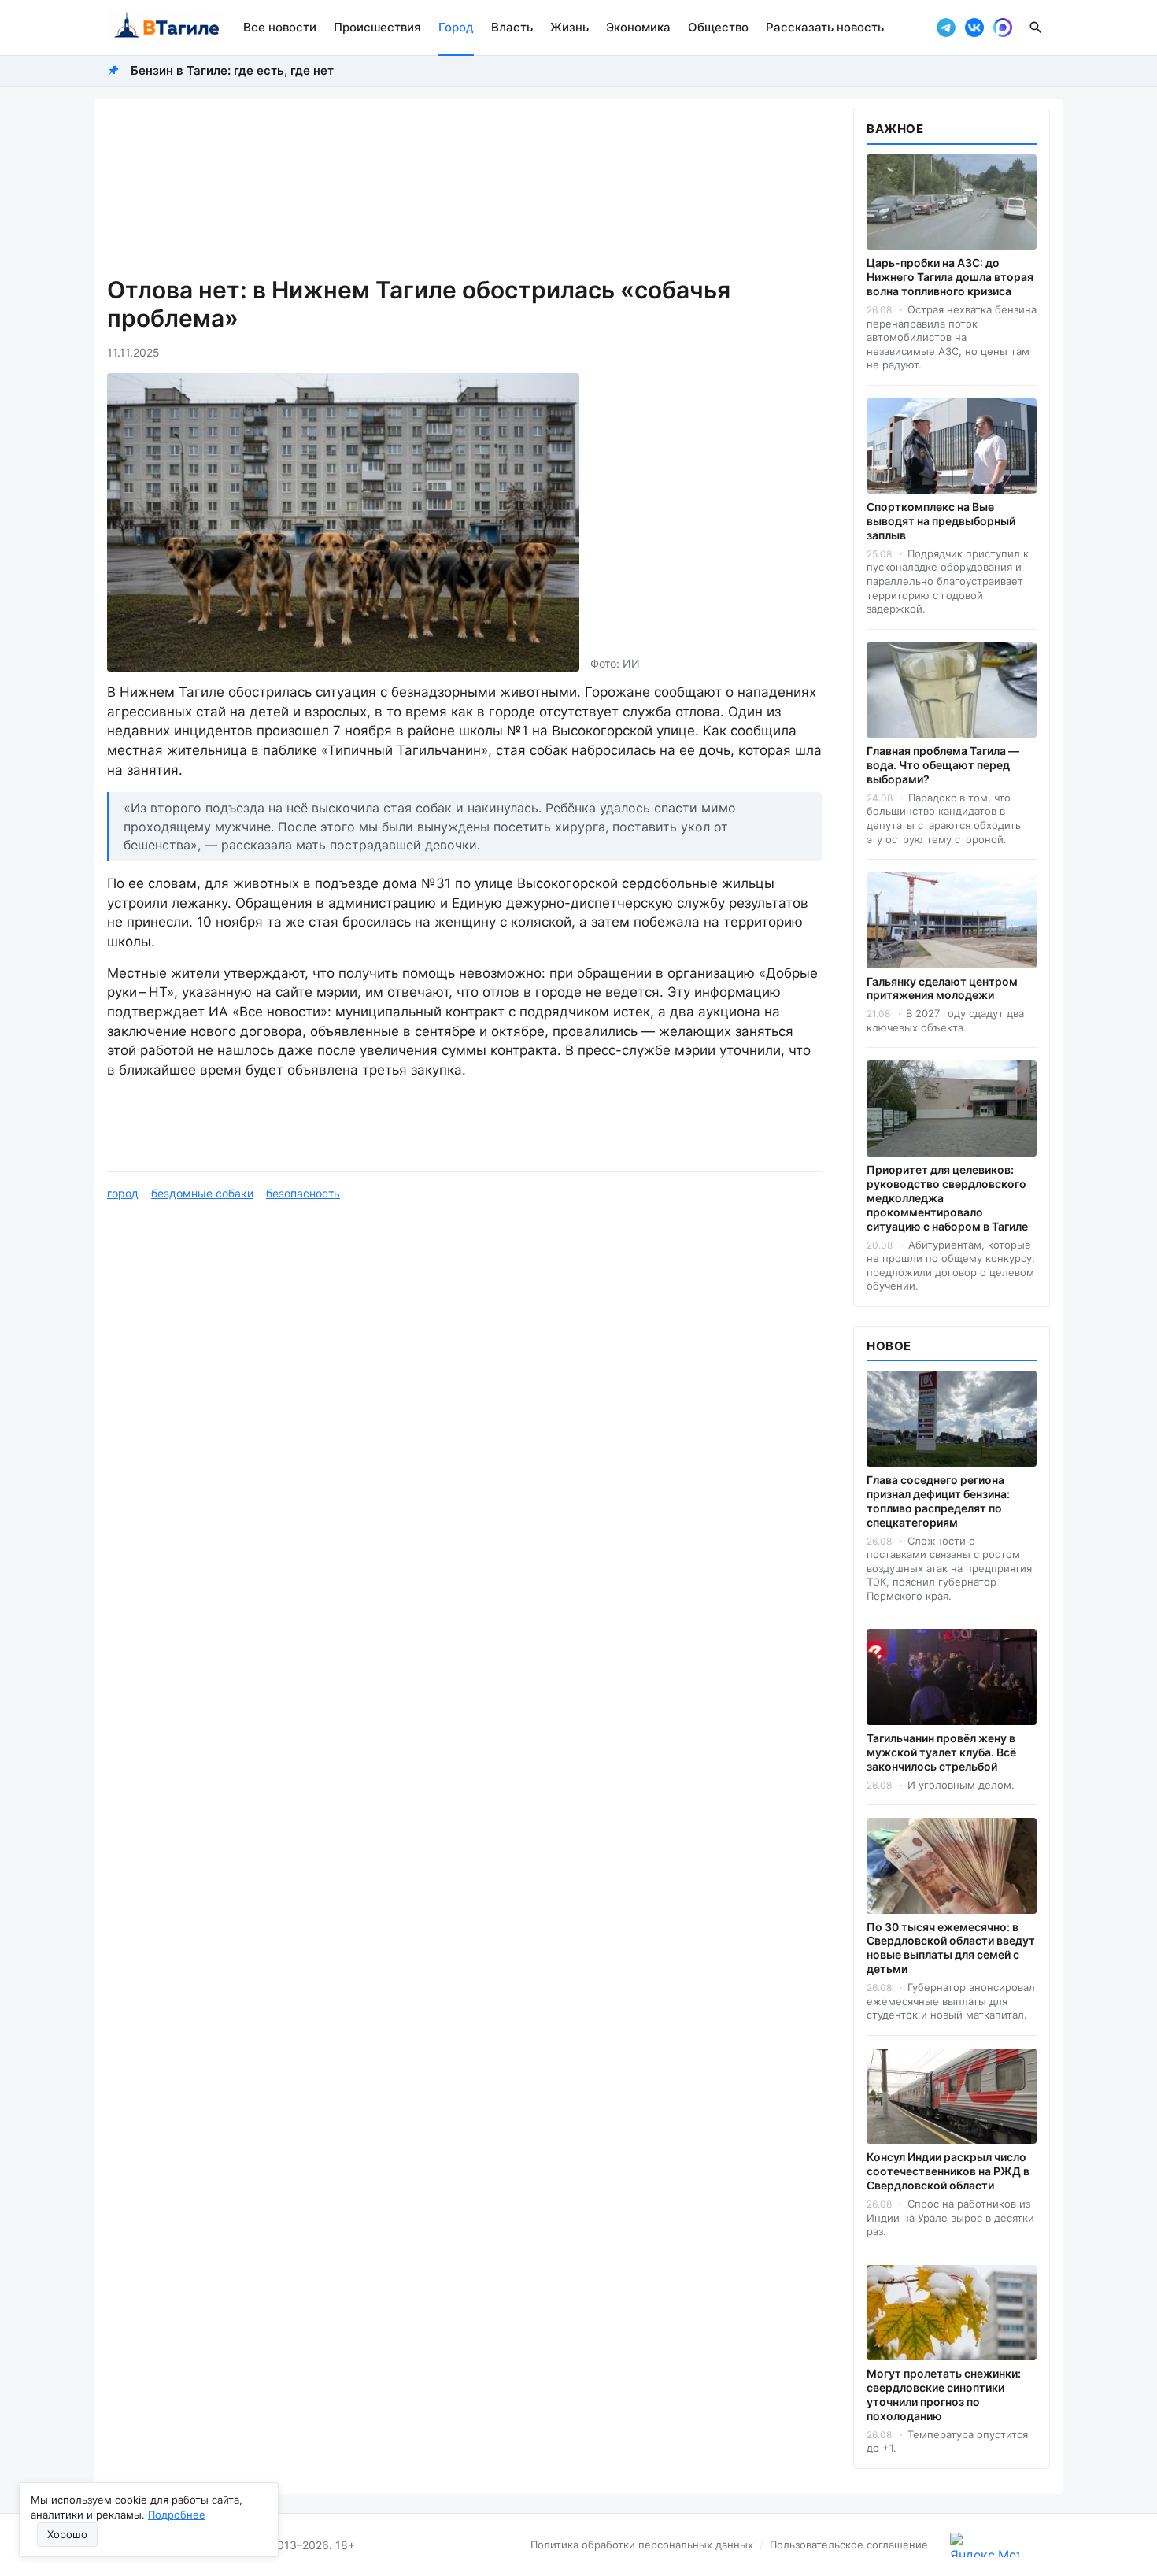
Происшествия (377, 27)
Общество (718, 27)
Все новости (280, 27)
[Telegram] (946, 28)
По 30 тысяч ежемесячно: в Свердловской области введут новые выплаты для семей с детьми (951, 1948)
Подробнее (177, 2515)
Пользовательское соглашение (849, 2545)
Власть (512, 27)
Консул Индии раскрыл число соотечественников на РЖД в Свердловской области (948, 2171)
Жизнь (569, 27)
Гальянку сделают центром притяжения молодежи (942, 988)
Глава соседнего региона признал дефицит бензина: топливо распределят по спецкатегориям (938, 1501)
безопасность (303, 1193)
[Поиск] (1036, 28)
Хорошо (67, 2534)
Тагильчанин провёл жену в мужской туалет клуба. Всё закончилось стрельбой (941, 1752)
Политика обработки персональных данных (642, 2545)
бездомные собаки (202, 1193)
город (123, 1193)
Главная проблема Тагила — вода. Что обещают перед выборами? (943, 765)
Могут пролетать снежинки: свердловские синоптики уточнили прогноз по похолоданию (944, 2395)
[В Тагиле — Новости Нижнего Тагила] (166, 28)
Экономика (638, 27)
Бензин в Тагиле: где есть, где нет (232, 70)
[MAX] (1003, 28)
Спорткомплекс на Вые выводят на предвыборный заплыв (941, 521)
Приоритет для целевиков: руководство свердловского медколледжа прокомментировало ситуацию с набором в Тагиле (947, 1198)
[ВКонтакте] (974, 28)
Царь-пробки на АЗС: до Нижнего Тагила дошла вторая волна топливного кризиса (950, 277)
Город (456, 27)
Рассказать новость (825, 27)
